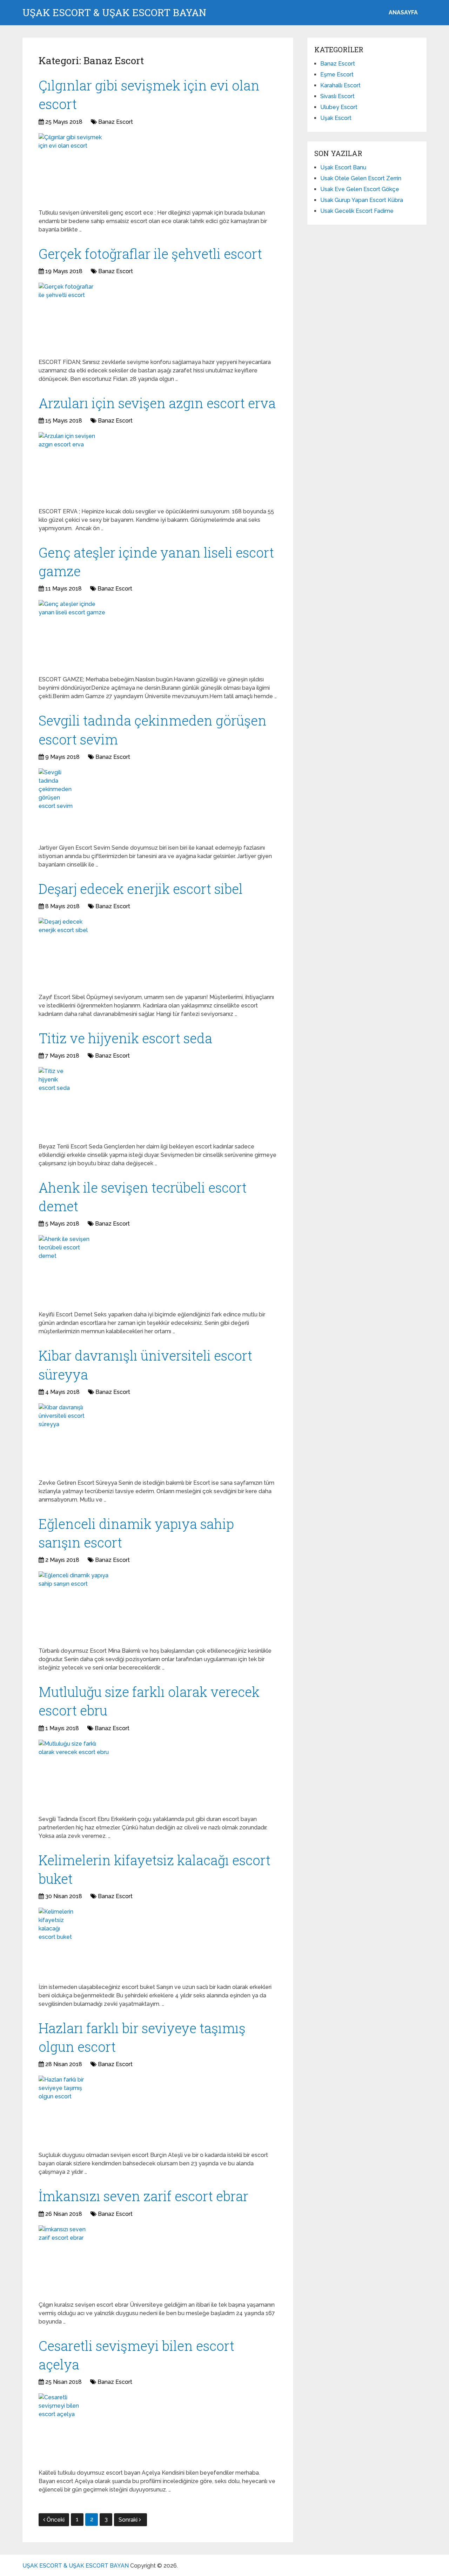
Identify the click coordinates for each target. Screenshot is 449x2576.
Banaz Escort (116, 122)
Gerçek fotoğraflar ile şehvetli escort (150, 254)
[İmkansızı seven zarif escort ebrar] (63, 2260)
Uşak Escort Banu (343, 167)
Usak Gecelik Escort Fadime (357, 211)
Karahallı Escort (340, 85)
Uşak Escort (336, 118)
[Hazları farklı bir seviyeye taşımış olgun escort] (68, 2111)
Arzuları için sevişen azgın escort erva (157, 403)
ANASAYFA (403, 12)
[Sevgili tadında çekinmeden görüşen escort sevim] (58, 803)
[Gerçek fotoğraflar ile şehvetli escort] (67, 318)
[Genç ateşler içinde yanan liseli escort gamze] (74, 635)
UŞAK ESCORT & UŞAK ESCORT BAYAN (114, 13)
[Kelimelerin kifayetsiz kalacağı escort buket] (57, 1943)
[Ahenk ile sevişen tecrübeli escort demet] (69, 1270)
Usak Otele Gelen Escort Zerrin (361, 178)
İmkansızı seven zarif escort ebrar (143, 2196)
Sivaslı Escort (337, 96)
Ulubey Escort (339, 107)
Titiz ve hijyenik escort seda (125, 1038)
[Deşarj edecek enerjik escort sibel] (67, 953)
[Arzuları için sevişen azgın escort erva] (71, 467)
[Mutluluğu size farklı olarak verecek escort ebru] (74, 1775)
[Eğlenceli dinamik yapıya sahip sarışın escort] (74, 1606)
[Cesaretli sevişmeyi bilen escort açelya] (61, 2428)
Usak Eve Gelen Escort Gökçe (360, 189)
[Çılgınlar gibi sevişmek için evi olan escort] (74, 168)
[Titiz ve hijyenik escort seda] (57, 1102)
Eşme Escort (337, 75)
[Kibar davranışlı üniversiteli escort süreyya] (66, 1438)
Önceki (56, 2520)
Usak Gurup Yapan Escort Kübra (362, 200)
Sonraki (129, 2520)
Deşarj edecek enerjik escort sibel (141, 889)
